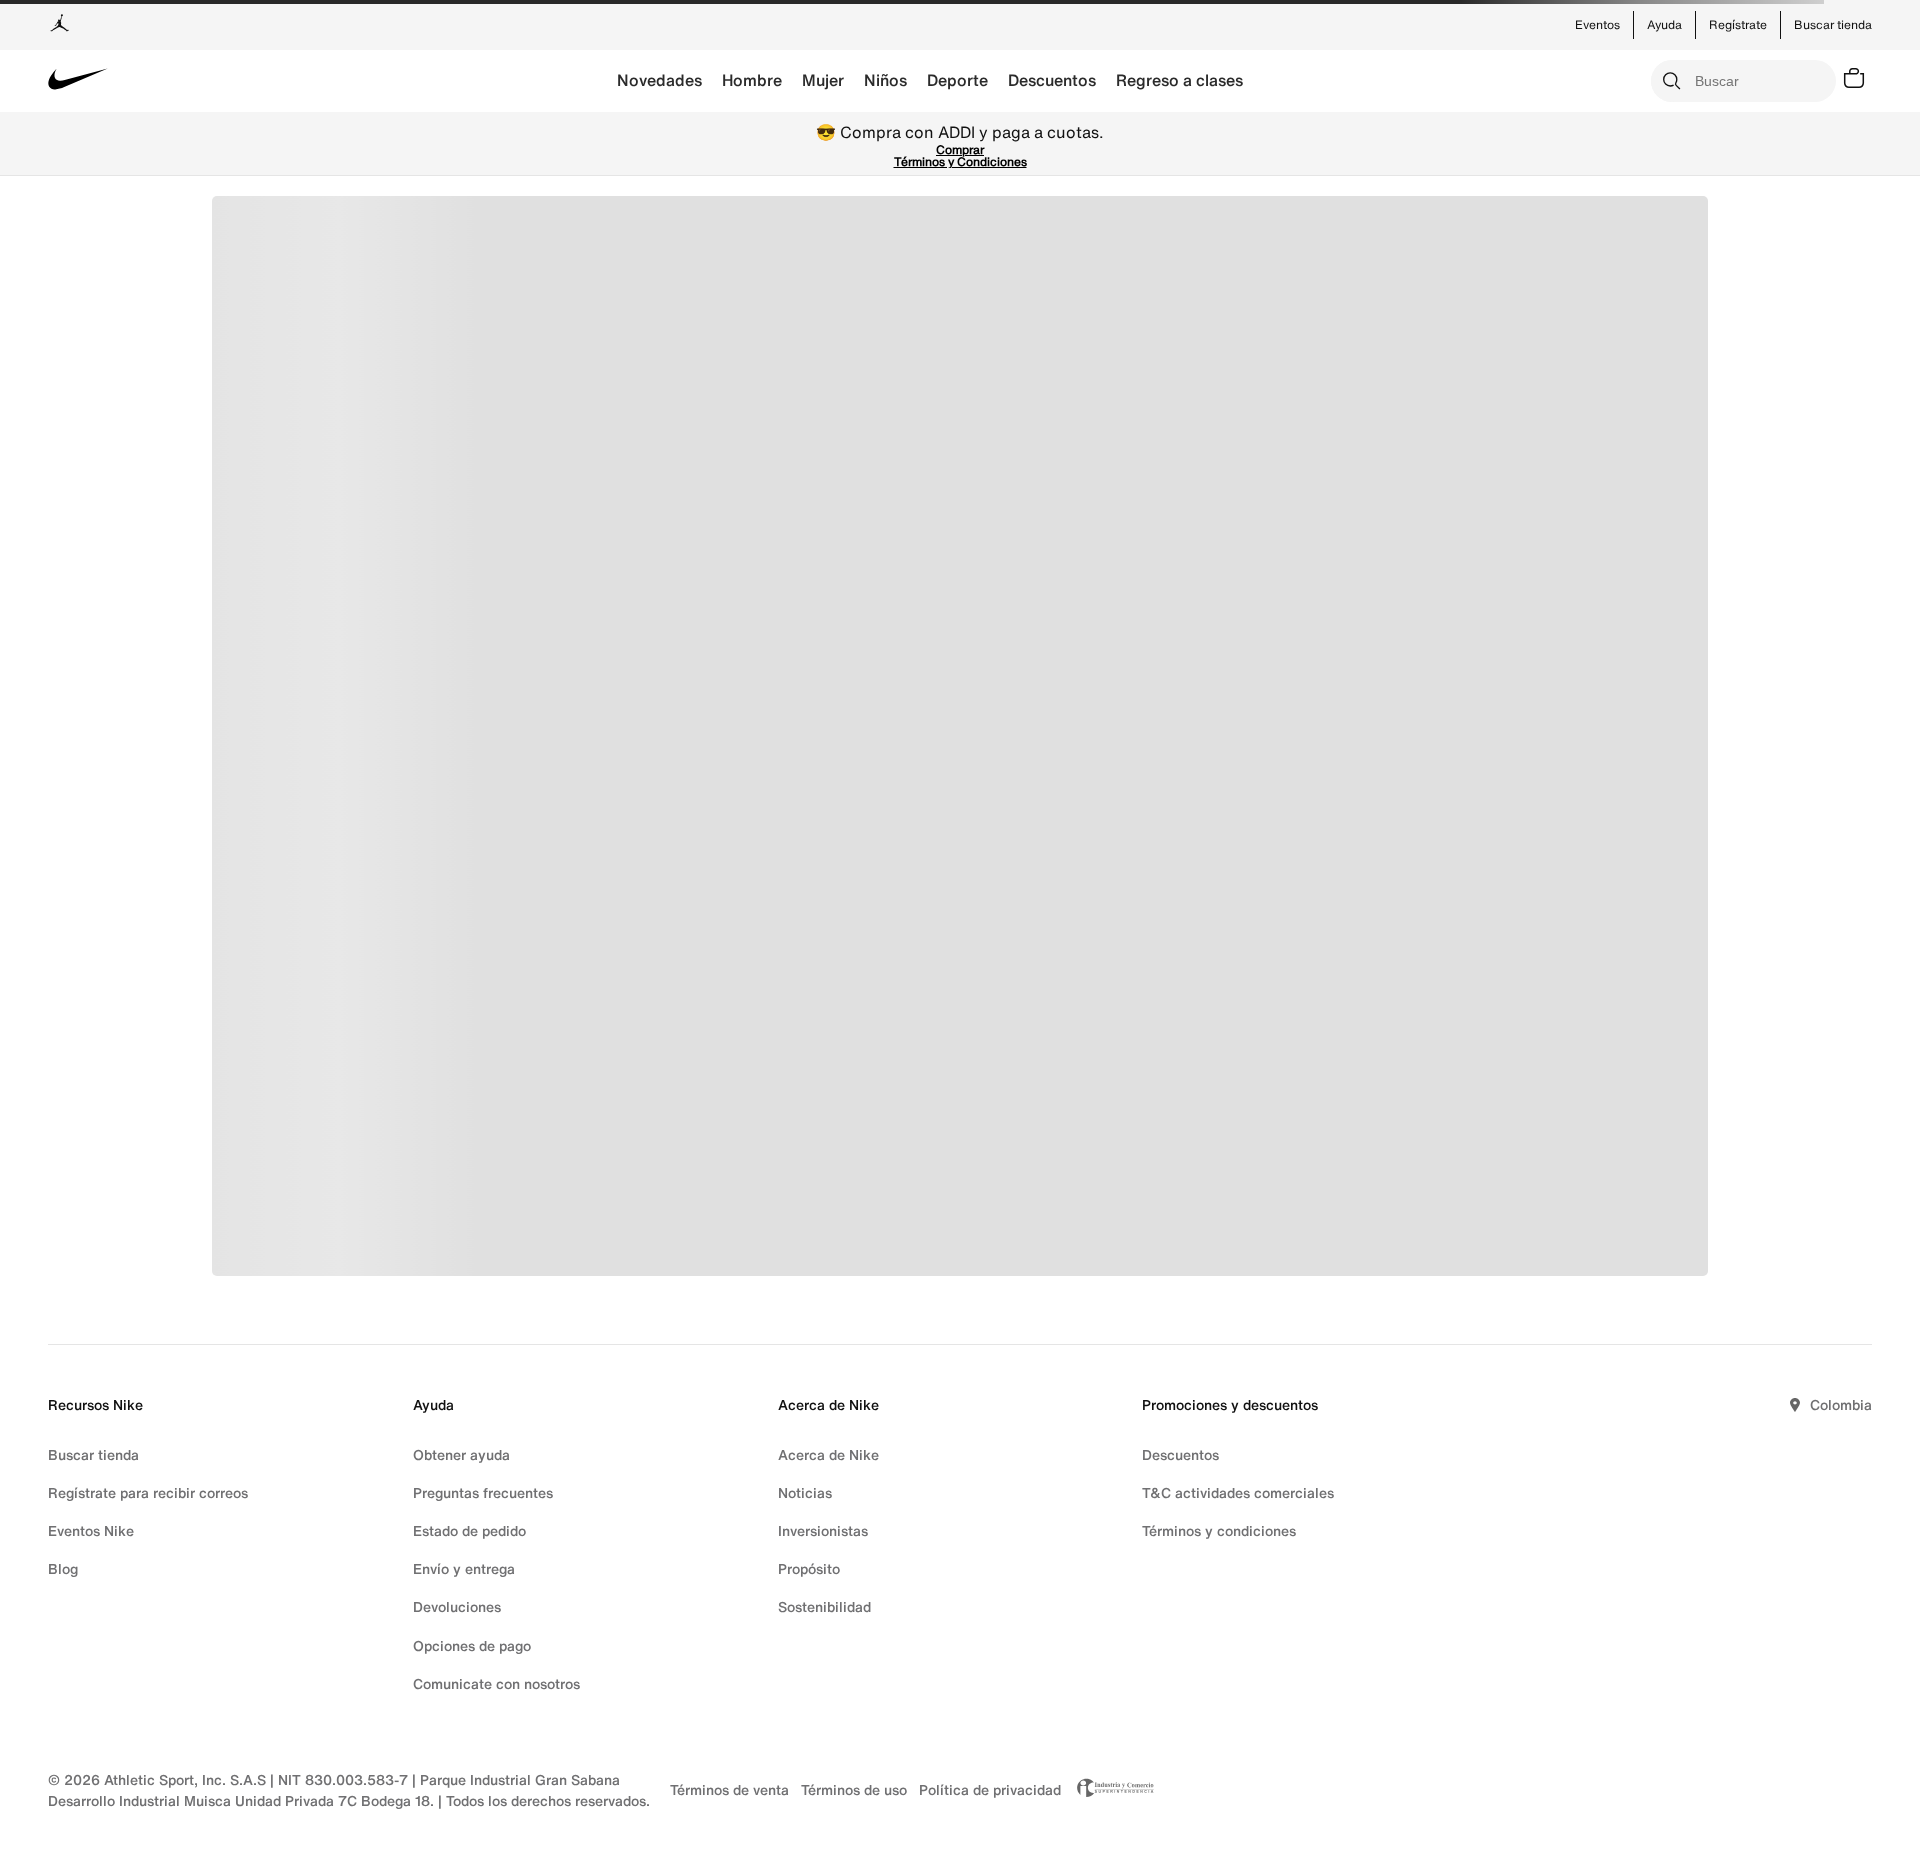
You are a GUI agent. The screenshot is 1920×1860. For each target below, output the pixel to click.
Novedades (659, 80)
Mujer (823, 80)
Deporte (957, 80)
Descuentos (1052, 80)
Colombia (1841, 1404)
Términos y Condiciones (960, 161)
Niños (885, 80)
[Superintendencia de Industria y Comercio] (1110, 1790)
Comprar (960, 149)
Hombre (752, 80)
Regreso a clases (1179, 80)
